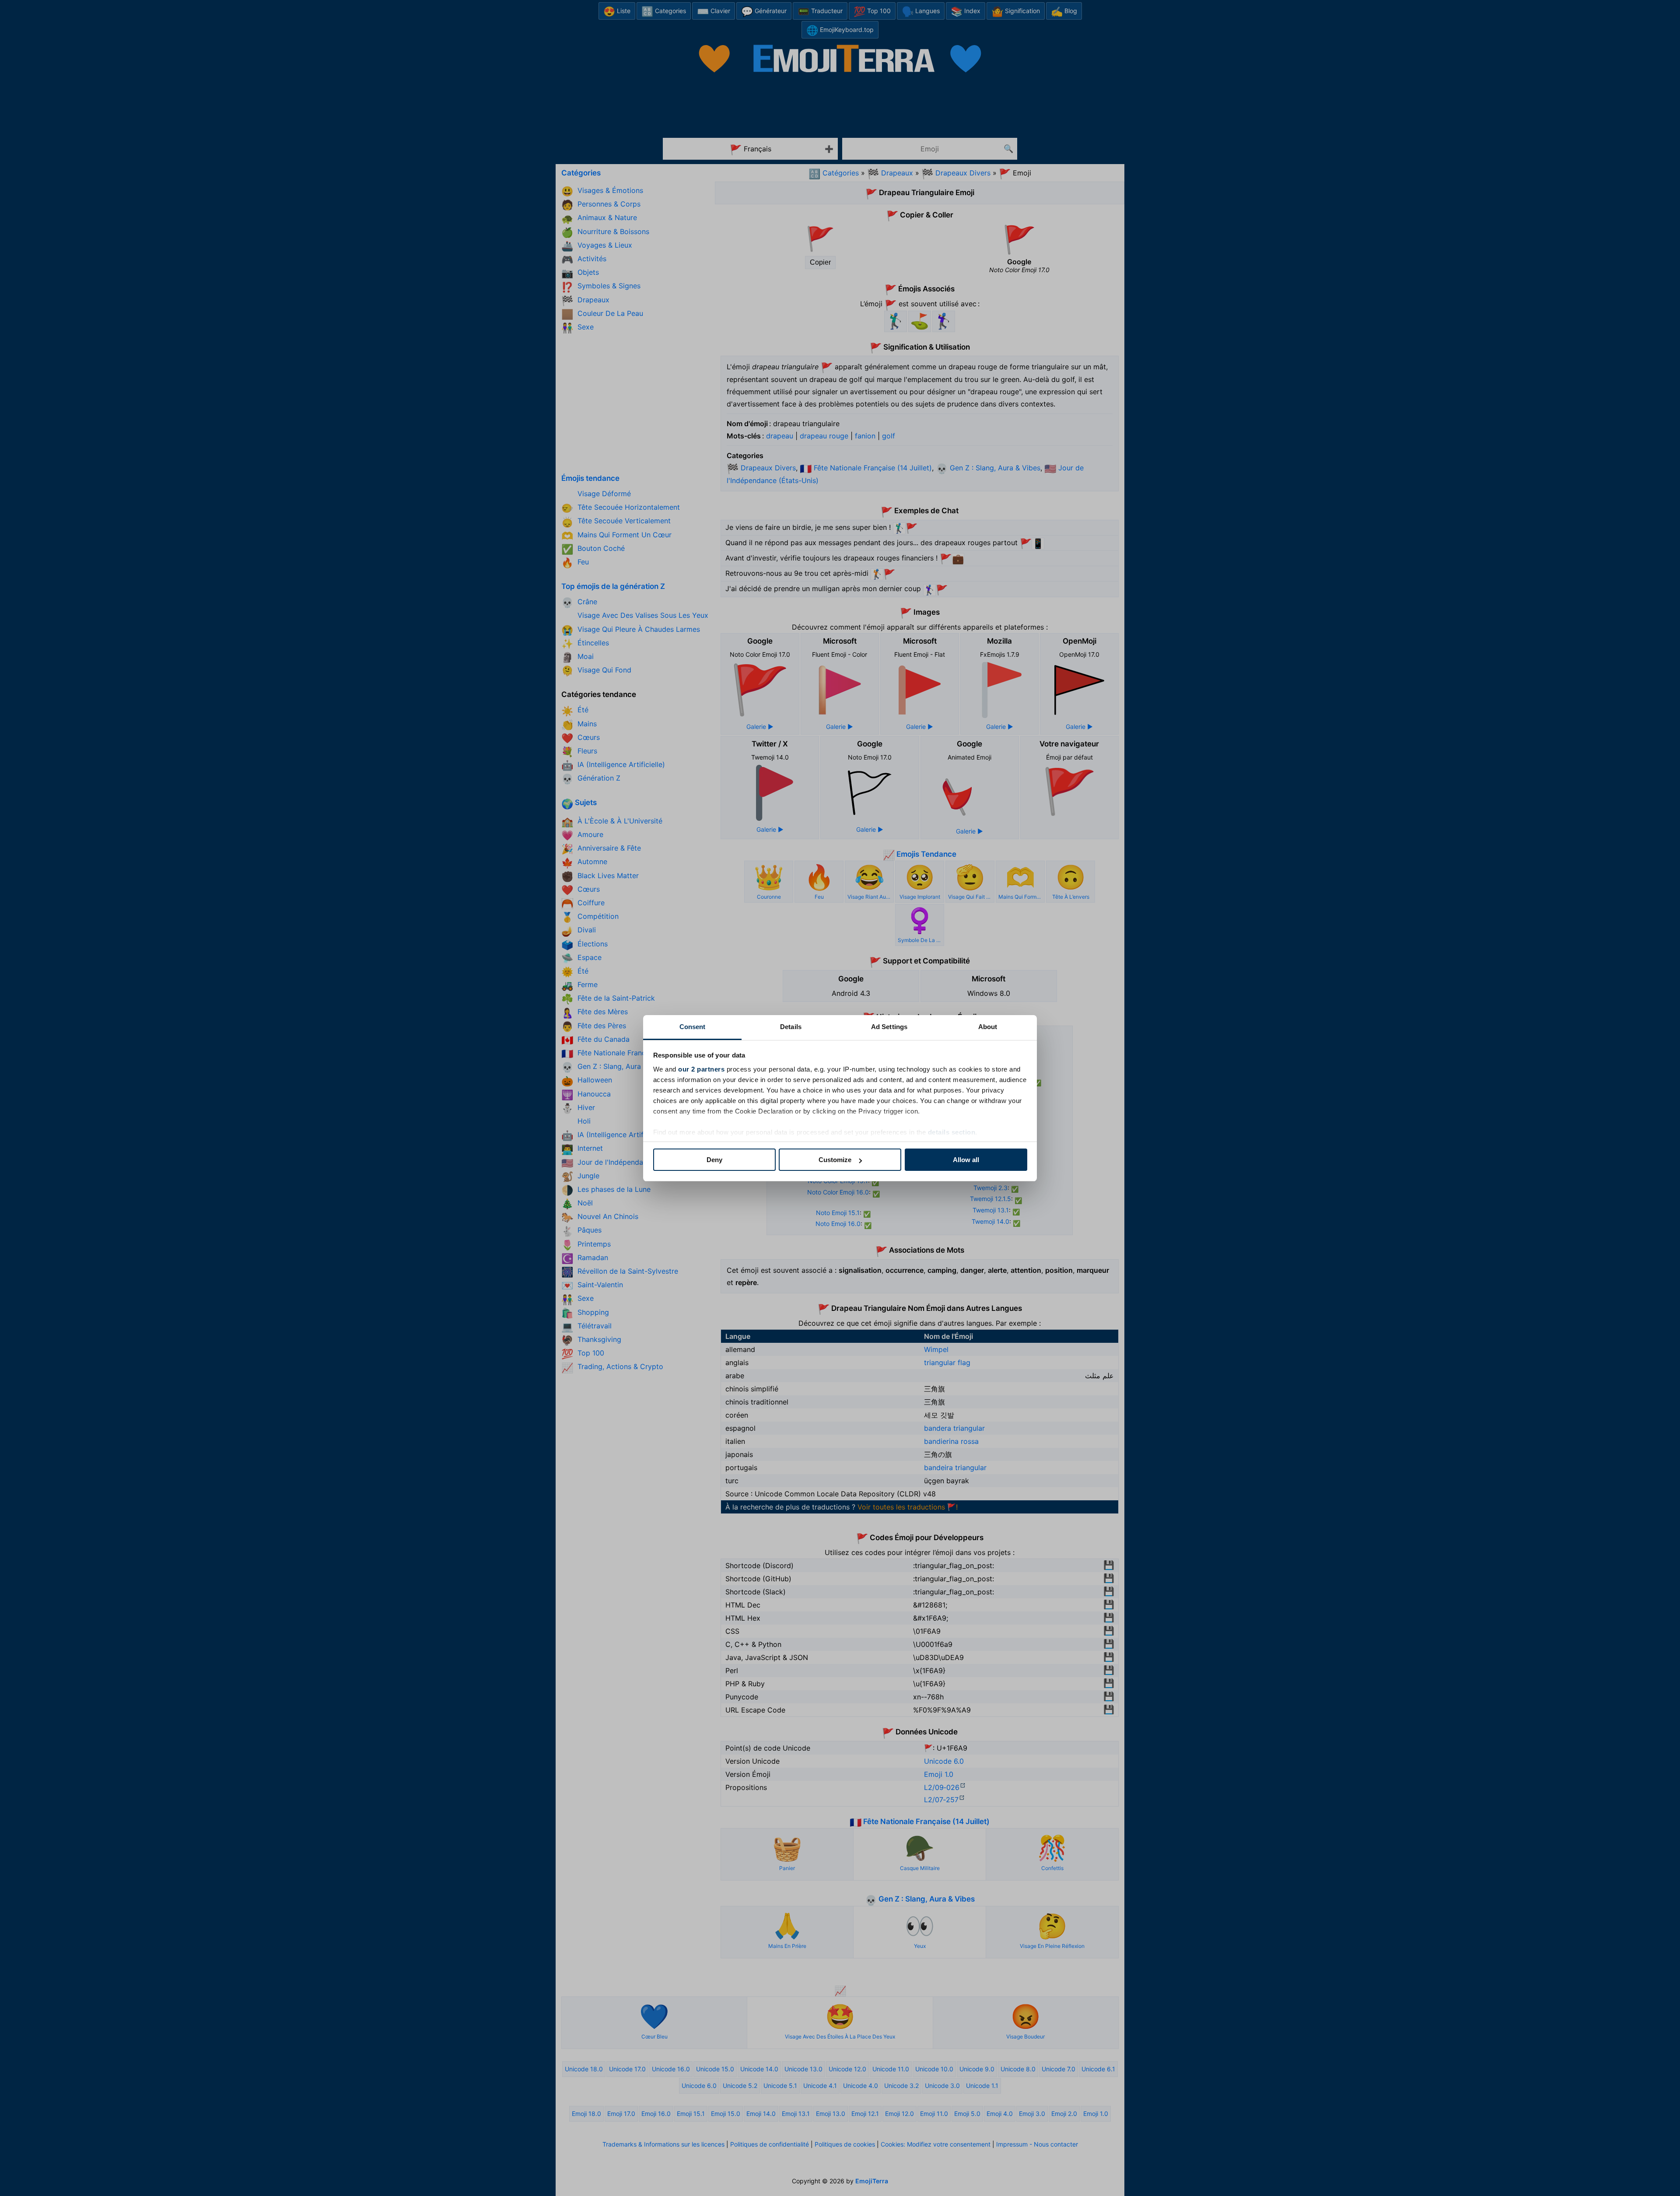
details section (952, 1132)
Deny (714, 1160)
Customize (835, 1160)
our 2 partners (701, 1069)
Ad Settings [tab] (889, 1027)
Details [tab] (791, 1027)
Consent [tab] (693, 1027)
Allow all (966, 1160)
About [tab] (988, 1027)
